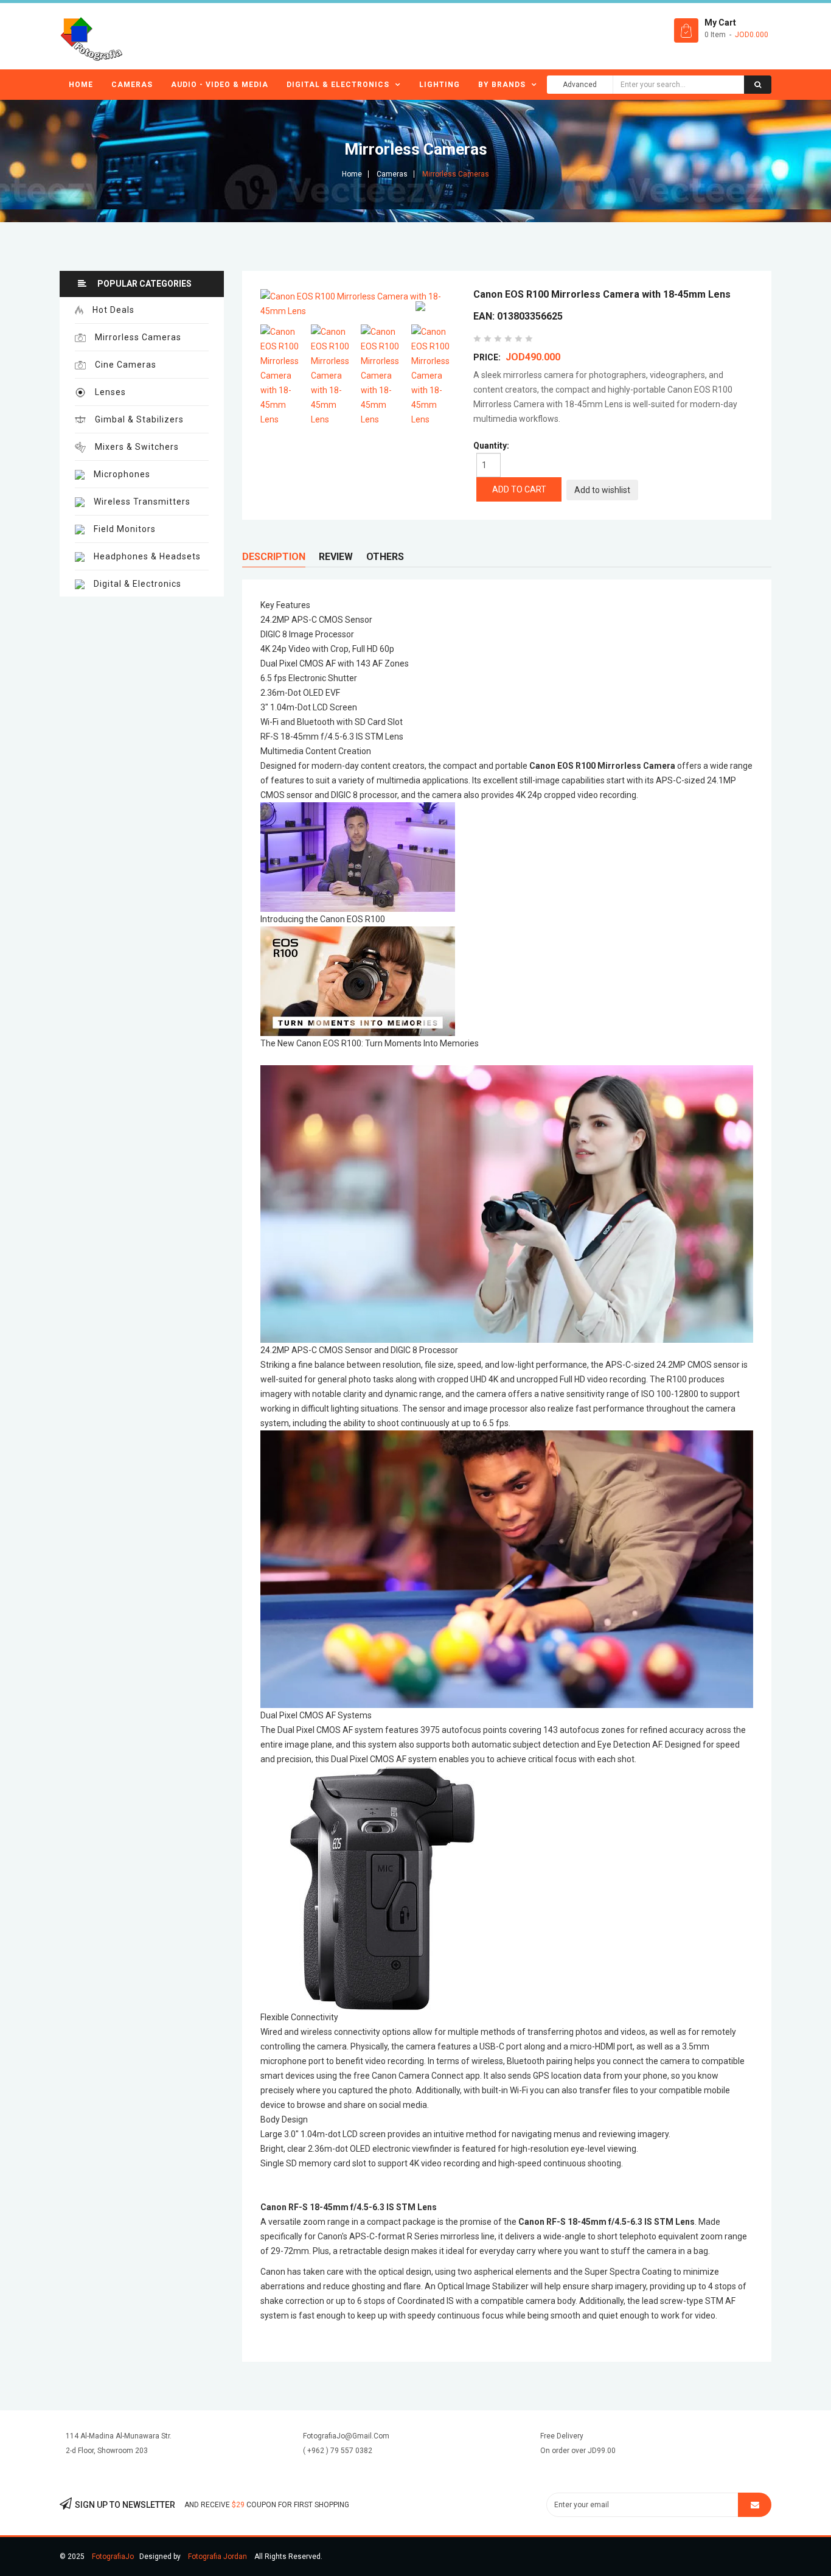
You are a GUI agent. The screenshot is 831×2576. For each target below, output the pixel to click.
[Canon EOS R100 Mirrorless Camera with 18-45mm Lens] (283, 376)
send (755, 2505)
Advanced (580, 85)
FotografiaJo (113, 2557)
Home (81, 85)
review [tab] (336, 557)
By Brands (502, 85)
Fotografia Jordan (217, 2557)
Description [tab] (274, 557)
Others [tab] (385, 557)
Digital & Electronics (338, 85)
